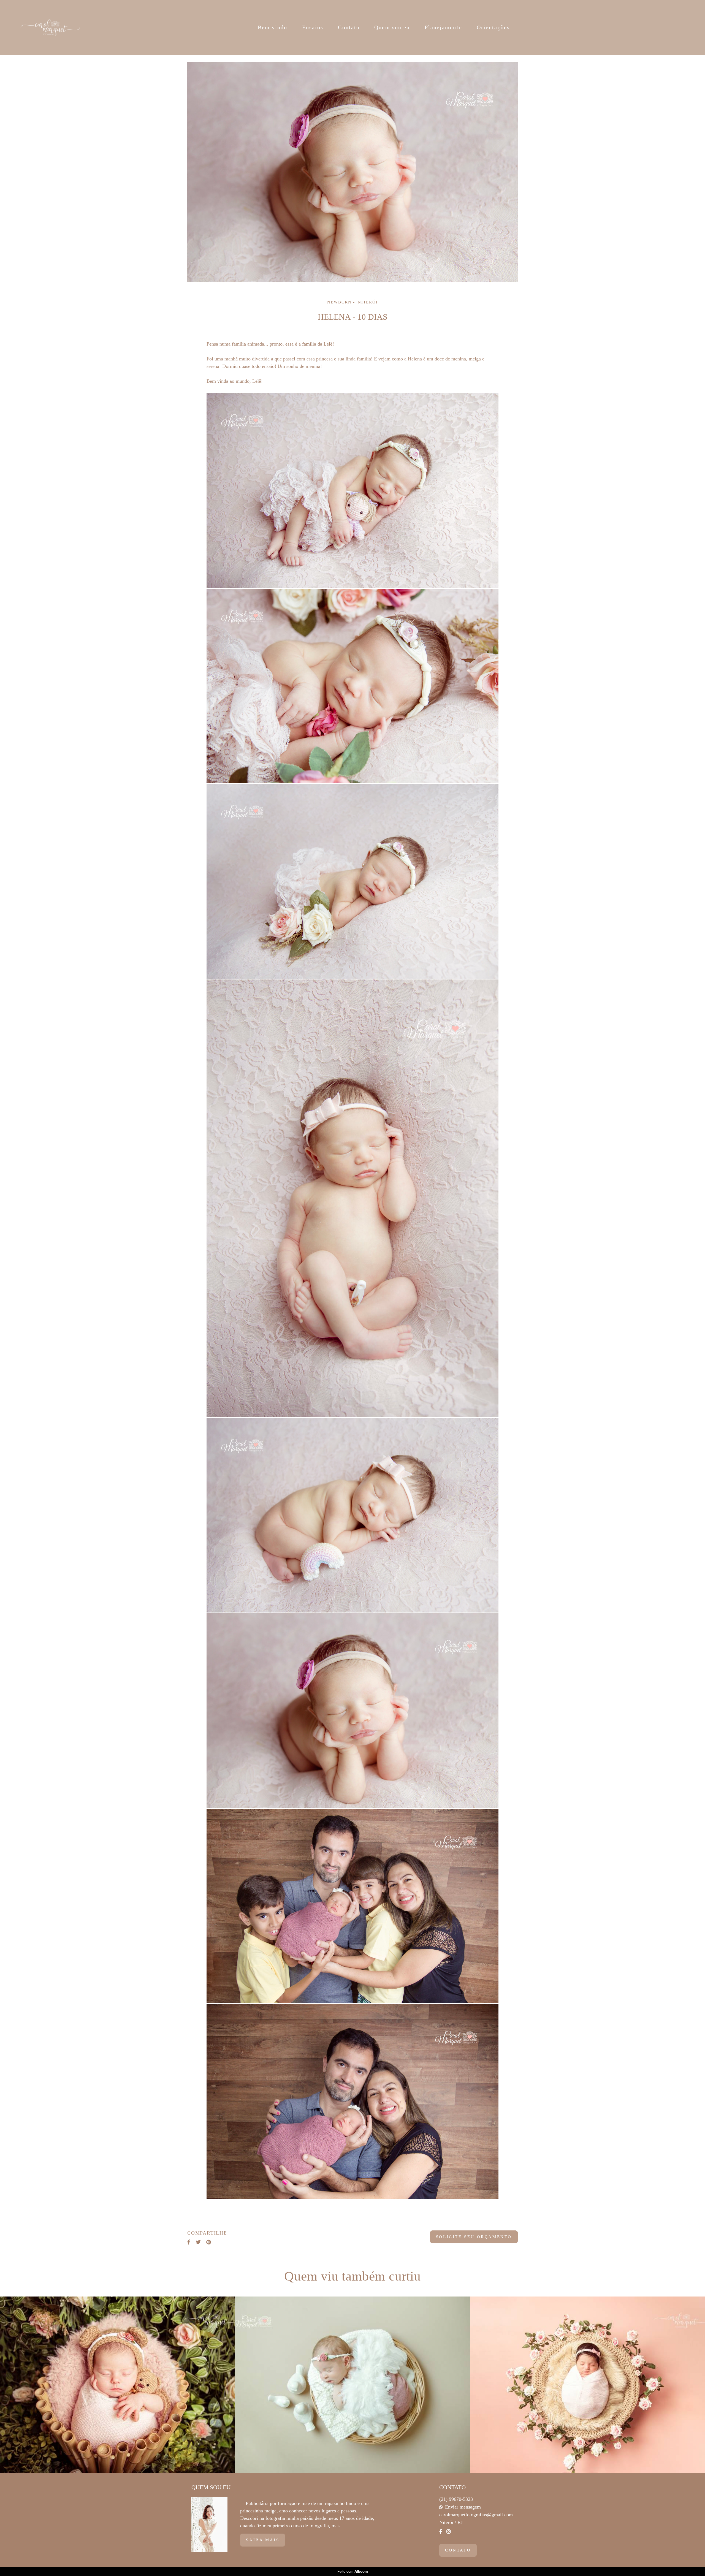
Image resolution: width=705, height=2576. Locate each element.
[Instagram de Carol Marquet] (449, 2532)
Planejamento (443, 27)
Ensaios (313, 27)
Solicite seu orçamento (474, 2237)
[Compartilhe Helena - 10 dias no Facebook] (189, 2242)
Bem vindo (273, 27)
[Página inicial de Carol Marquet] (51, 27)
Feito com (353, 2571)
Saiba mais (263, 2540)
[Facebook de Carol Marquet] (441, 2532)
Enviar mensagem (463, 2507)
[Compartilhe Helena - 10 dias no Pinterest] (209, 2242)
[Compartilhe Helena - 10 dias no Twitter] (198, 2242)
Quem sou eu (392, 27)
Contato (349, 27)
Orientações (493, 27)
